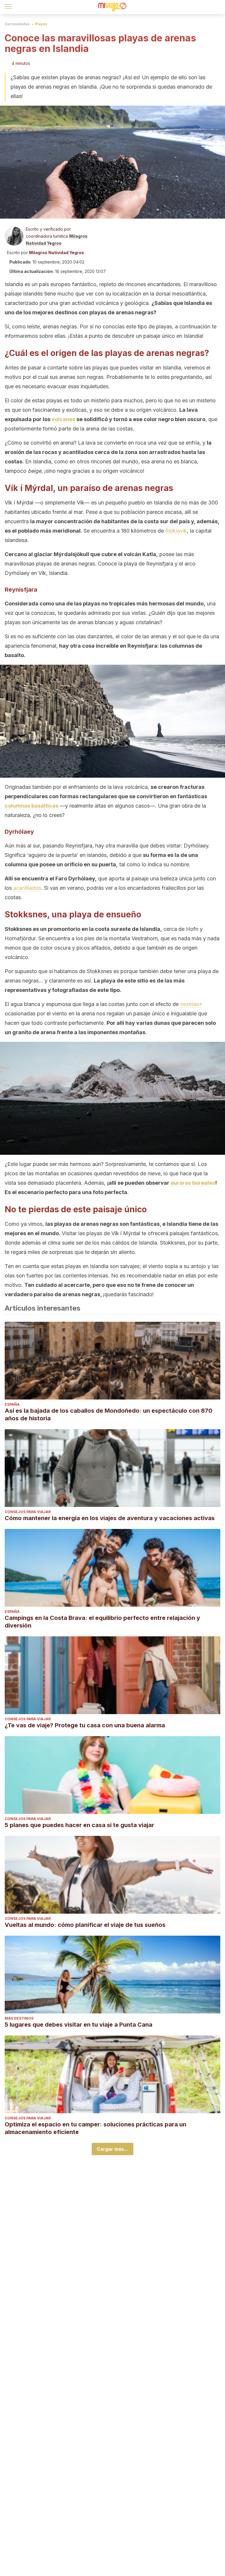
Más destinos (19, 2018)
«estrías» (191, 1004)
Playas (41, 24)
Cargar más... (112, 2149)
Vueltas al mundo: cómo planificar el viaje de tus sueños (85, 1925)
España (12, 1404)
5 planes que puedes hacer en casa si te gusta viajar (79, 1825)
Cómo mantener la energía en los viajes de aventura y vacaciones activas (110, 1518)
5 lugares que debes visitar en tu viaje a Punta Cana (79, 2025)
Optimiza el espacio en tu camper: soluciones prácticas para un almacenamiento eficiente (96, 2128)
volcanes (63, 419)
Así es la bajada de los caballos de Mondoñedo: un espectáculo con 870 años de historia (109, 1414)
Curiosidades (17, 24)
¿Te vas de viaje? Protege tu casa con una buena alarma (85, 1725)
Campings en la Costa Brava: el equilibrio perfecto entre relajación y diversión (102, 1622)
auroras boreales (193, 1183)
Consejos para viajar (28, 1512)
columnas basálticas (31, 806)
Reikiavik (176, 531)
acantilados (27, 888)
